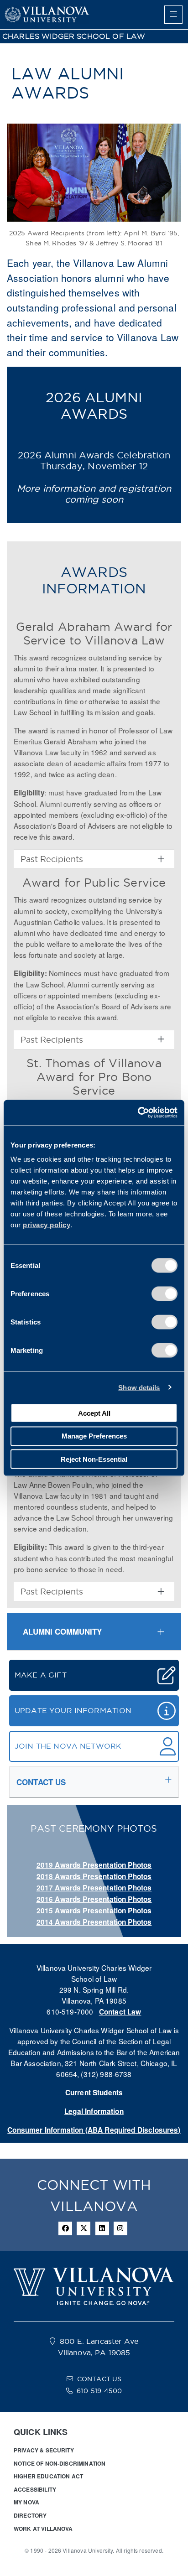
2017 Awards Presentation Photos (94, 1888)
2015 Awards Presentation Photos (94, 1911)
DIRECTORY (30, 2515)
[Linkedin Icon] (102, 2228)
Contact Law (120, 2012)
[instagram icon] (120, 2228)
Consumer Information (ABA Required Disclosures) (94, 2130)
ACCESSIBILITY (35, 2489)
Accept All (94, 1413)
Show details (139, 1387)
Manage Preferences (94, 1436)
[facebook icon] (65, 2228)
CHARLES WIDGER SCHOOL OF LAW (74, 36)
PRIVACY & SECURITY (44, 2450)
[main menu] (173, 15)
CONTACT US (99, 2379)
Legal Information (94, 2111)
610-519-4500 (99, 2391)
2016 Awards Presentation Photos (94, 1899)
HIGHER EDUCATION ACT (48, 2476)
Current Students (94, 2093)
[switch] (164, 1294)
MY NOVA (26, 2502)
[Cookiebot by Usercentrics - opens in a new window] (138, 1113)
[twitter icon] (84, 2228)
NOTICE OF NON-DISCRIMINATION (60, 2463)
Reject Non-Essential (94, 1459)
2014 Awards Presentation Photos (94, 1922)
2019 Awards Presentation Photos (94, 1865)
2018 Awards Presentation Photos (94, 1876)
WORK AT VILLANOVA (43, 2529)
